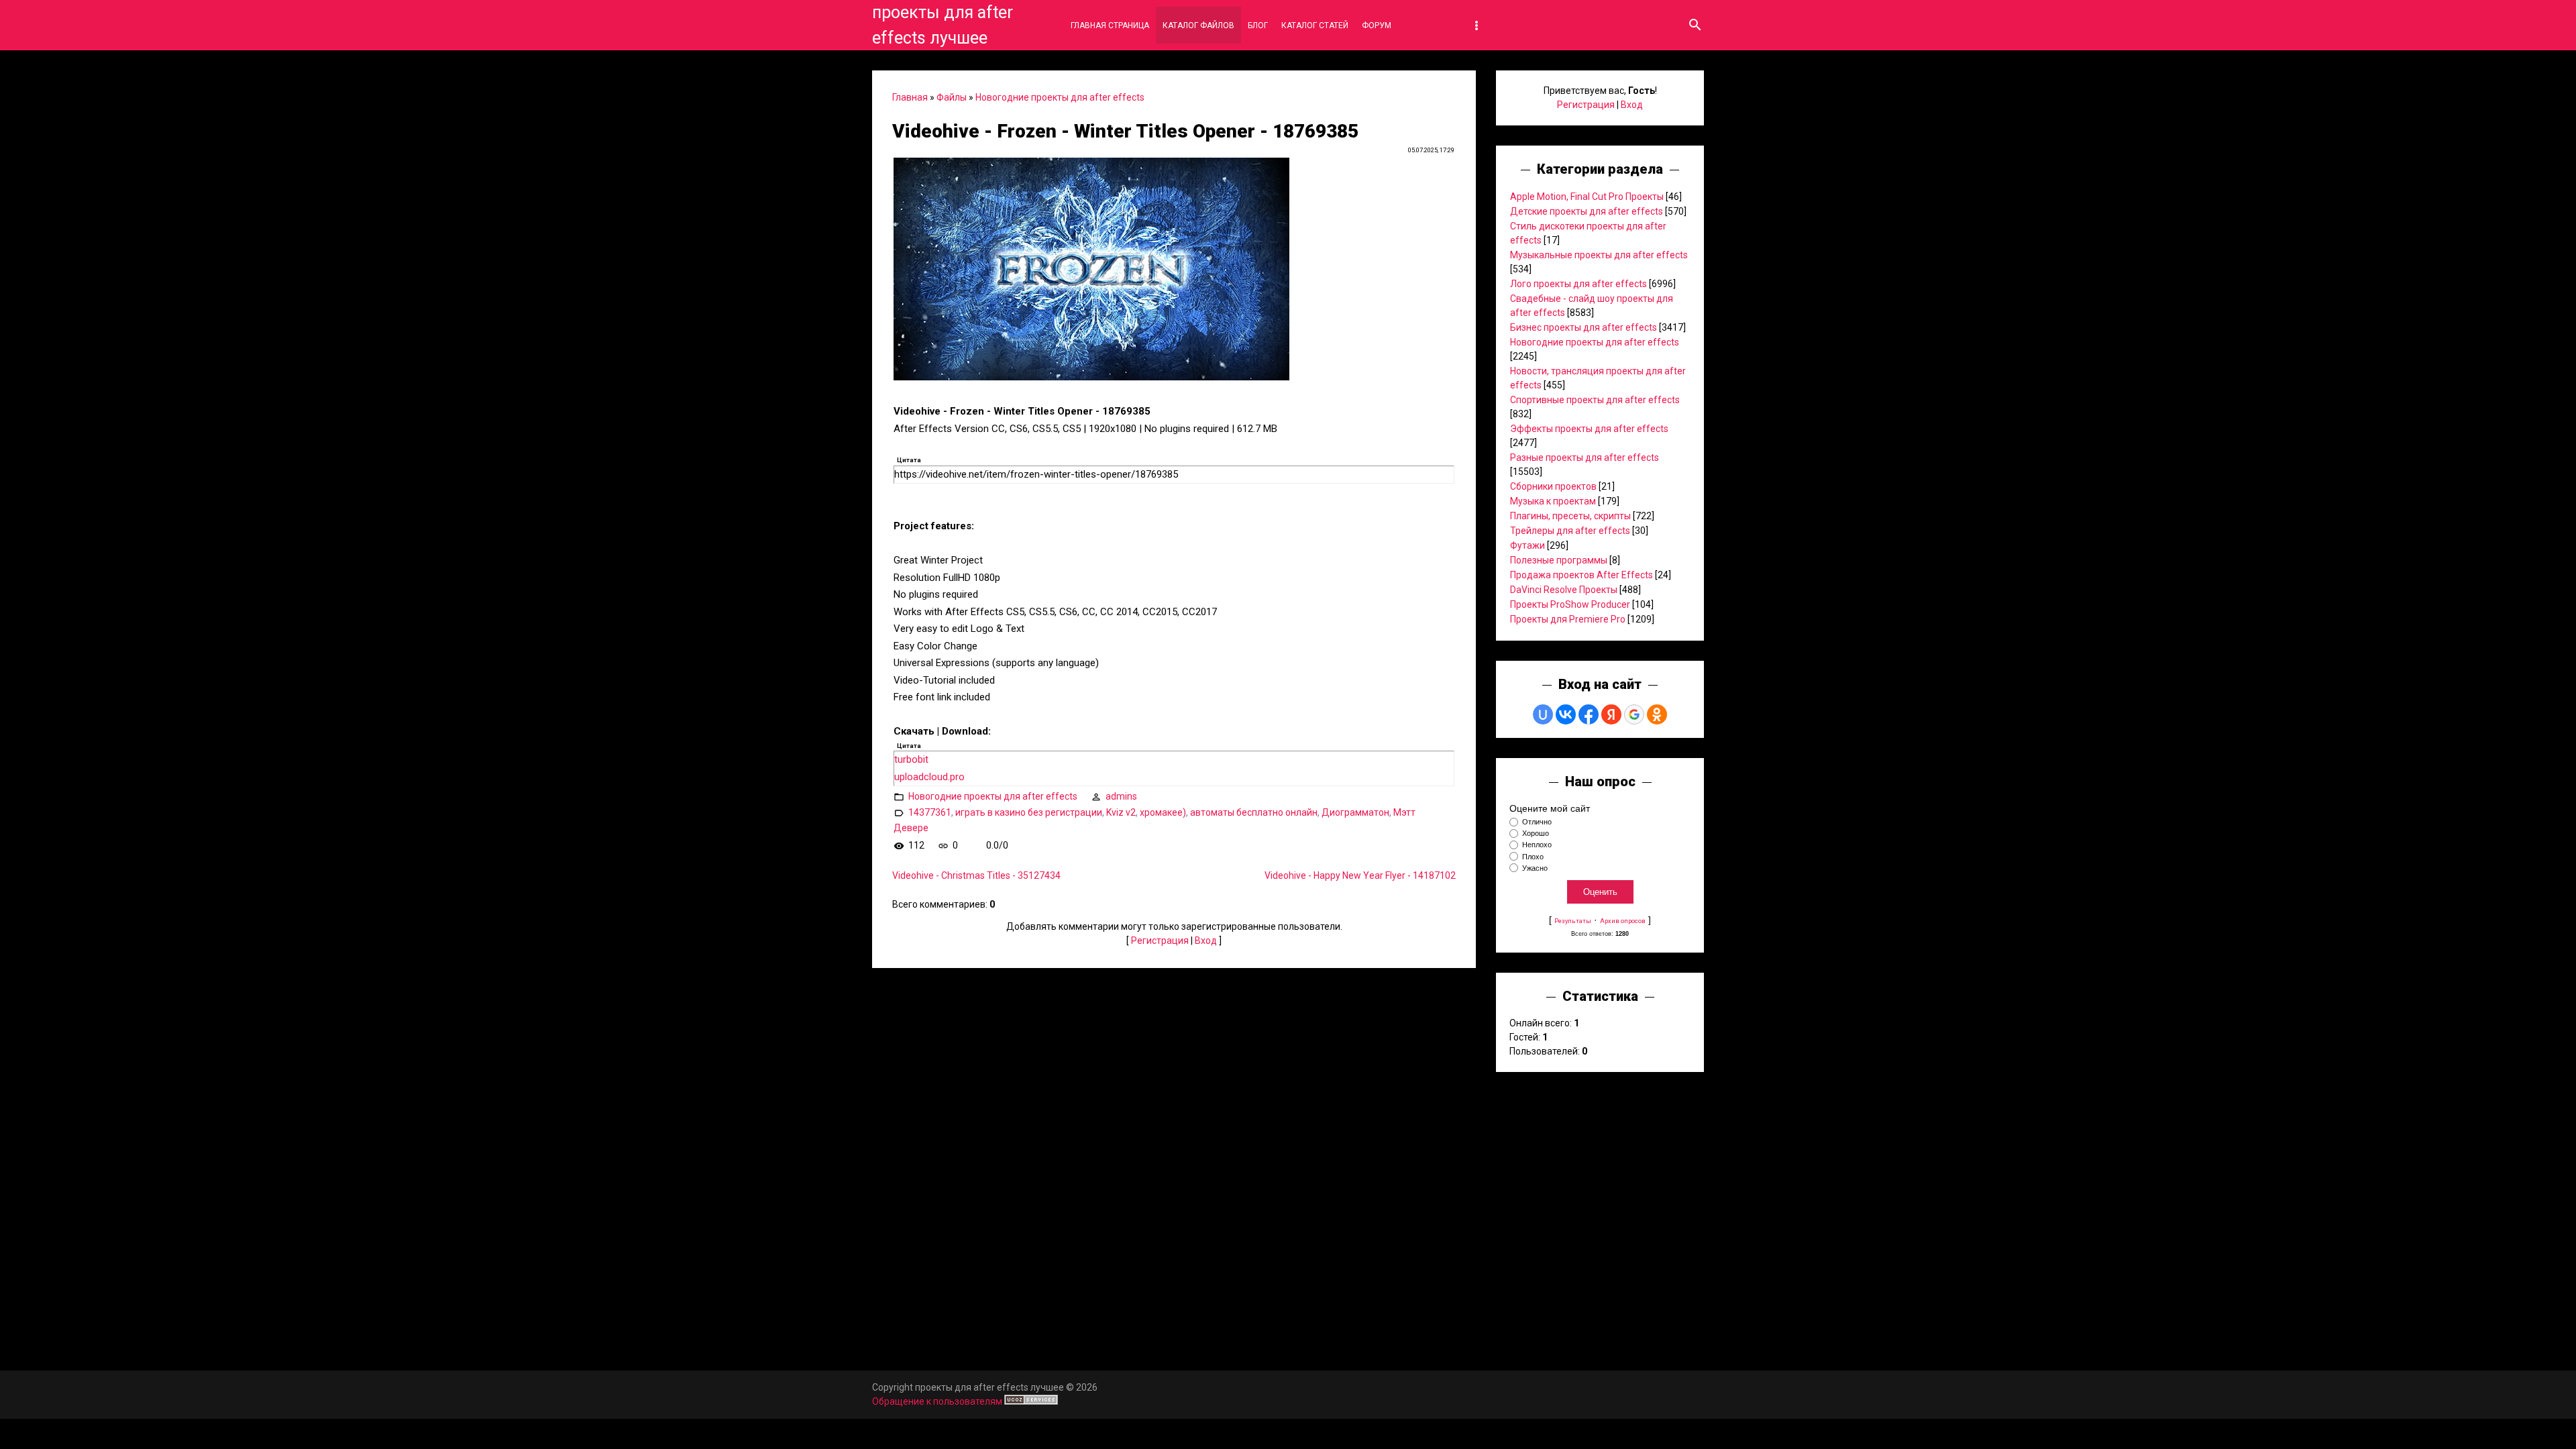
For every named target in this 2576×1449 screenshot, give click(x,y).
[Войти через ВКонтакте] (1566, 714)
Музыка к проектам (1553, 501)
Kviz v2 (1121, 812)
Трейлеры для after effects (1570, 531)
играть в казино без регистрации (1029, 812)
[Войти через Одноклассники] (1657, 714)
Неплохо (1537, 845)
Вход (1206, 941)
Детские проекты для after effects (1587, 211)
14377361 (930, 812)
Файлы (952, 97)
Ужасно (1535, 868)
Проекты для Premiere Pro (1568, 619)
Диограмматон (1355, 812)
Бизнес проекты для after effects (1584, 327)
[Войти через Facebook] (1589, 714)
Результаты (1573, 921)
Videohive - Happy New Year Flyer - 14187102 (1360, 875)
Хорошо (1536, 833)
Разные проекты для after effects (1585, 458)
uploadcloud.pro (929, 777)
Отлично (1537, 822)
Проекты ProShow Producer (1570, 604)
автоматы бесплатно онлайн (1254, 812)
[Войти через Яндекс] (1611, 714)
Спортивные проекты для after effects (1595, 400)
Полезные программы (1559, 560)
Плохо (1533, 857)
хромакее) (1163, 812)
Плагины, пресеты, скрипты (1570, 516)
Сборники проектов (1553, 486)
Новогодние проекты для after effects (1060, 97)
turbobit (911, 759)
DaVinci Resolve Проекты (1564, 590)
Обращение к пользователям (937, 1401)
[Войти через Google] (1634, 714)
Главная (910, 97)
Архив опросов (1623, 921)
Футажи (1527, 545)
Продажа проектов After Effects (1581, 575)
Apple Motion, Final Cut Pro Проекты (1587, 197)
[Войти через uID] (1543, 714)
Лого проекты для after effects (1578, 284)
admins (1121, 796)
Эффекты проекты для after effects (1589, 429)
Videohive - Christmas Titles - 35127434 (976, 875)
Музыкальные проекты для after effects (1599, 255)
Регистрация (1160, 941)
